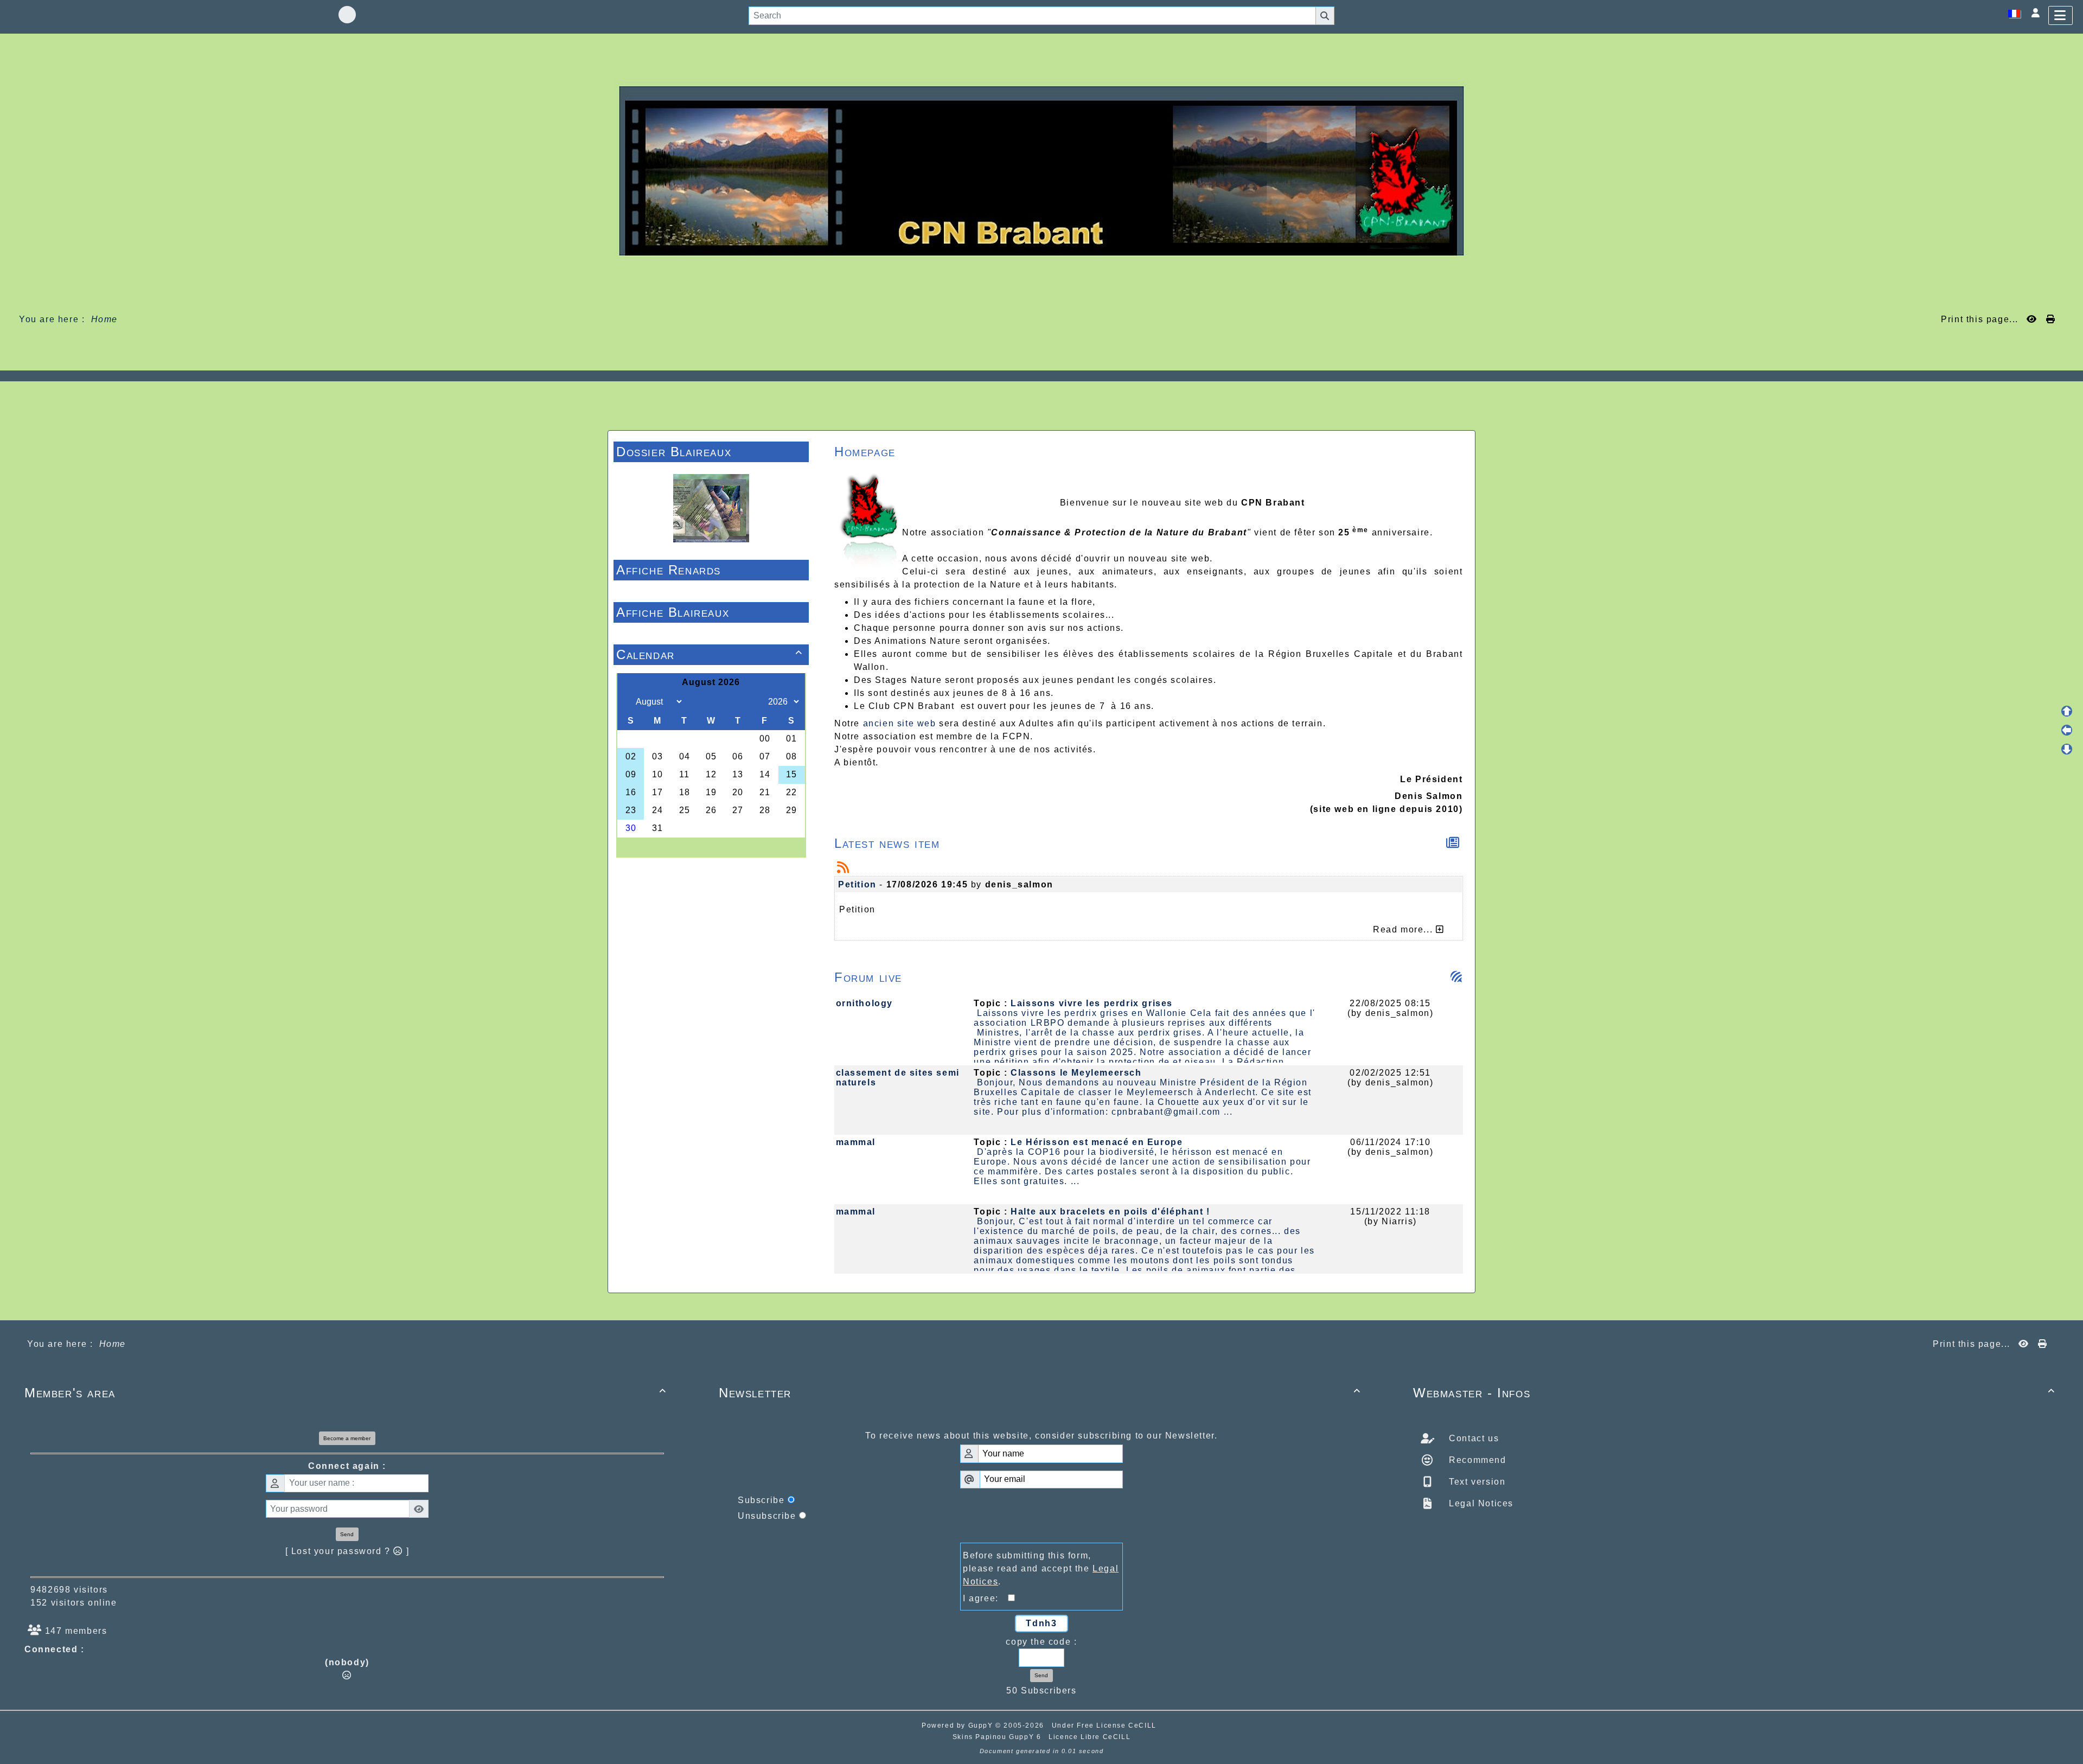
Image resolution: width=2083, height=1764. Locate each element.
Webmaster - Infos (1734, 1393)
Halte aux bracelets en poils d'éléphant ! (1110, 1212)
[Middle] (2067, 730)
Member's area (346, 1393)
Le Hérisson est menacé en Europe (1097, 1142)
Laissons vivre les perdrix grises (1092, 1003)
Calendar (710, 654)
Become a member (347, 1438)
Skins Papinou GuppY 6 (999, 1737)
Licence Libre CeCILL (1090, 1737)
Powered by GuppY (959, 1725)
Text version (1476, 1482)
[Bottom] (2067, 749)
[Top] (2067, 711)
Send (347, 1534)
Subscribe (761, 1500)
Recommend (1476, 1460)
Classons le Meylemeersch (1076, 1073)
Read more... (1404, 929)
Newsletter (1040, 1393)
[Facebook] (347, 15)
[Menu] (2060, 15)
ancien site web (900, 723)
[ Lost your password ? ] (347, 1551)
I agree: (985, 1598)
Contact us (1473, 1438)
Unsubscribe (767, 1516)
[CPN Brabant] (1041, 170)
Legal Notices (1480, 1503)
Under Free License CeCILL (1106, 1725)
